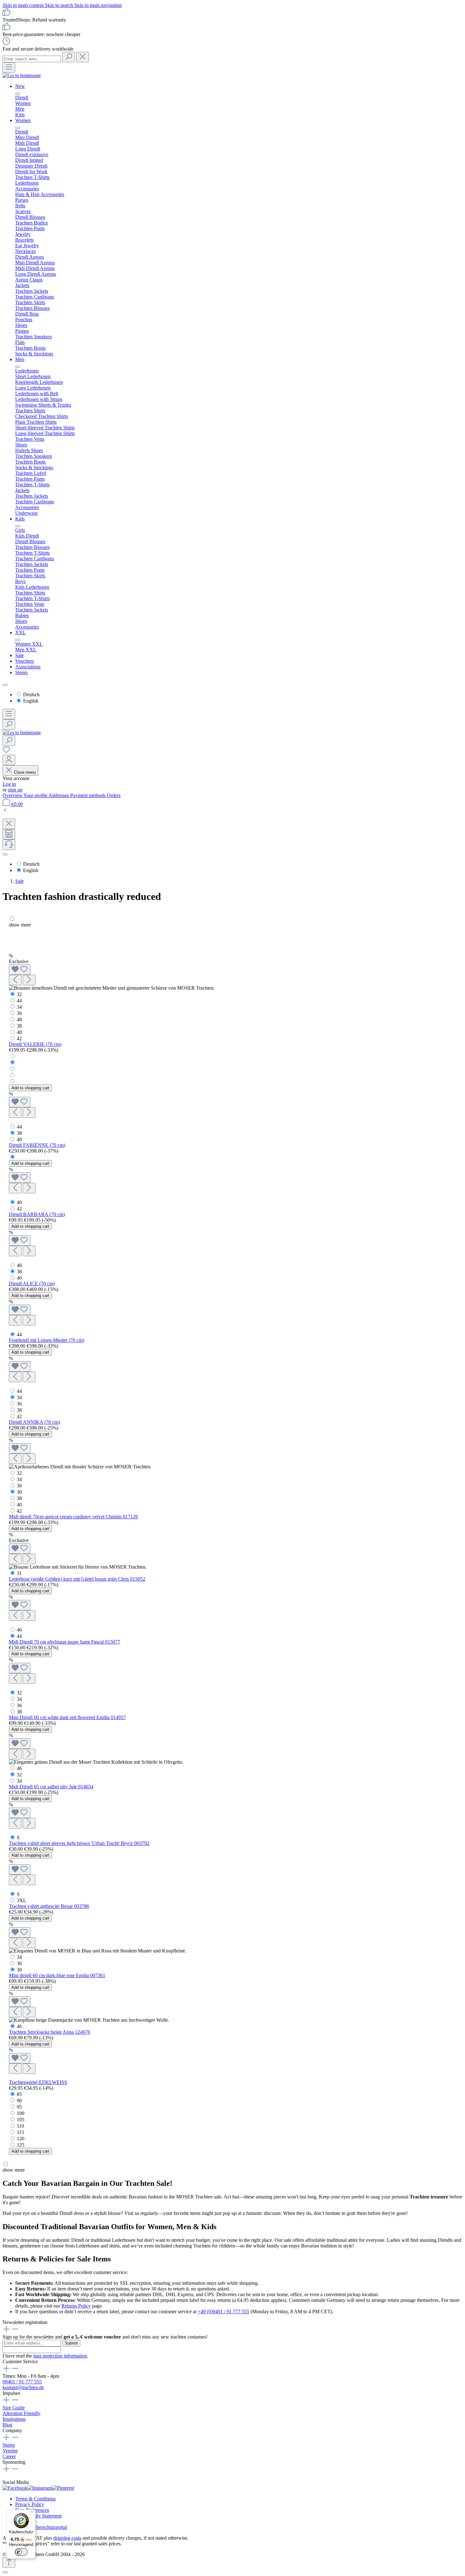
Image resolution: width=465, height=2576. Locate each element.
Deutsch (31, 695)
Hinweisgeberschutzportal (41, 2527)
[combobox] (32, 59)
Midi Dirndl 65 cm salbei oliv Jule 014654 (51, 1787)
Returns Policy (76, 2306)
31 (19, 1573)
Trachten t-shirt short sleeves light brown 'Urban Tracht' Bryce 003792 (79, 1843)
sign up (15, 790)
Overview (13, 795)
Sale (19, 655)
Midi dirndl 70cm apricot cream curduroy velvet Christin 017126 (73, 1517)
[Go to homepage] (22, 75)
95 (19, 2107)
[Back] (5, 811)
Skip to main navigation (98, 5)
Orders (114, 795)
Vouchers (25, 661)
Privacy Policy (30, 2504)
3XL (22, 1900)
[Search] (69, 57)
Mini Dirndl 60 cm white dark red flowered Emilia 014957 (67, 1717)
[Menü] (32, 2513)
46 (19, 1265)
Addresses (59, 795)
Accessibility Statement (38, 2516)
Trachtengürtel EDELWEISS (38, 2082)
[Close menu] (18, 94)
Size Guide (14, 2408)
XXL (21, 633)
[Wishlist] (6, 752)
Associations (28, 667)
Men (20, 359)
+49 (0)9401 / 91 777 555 (223, 2312)
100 (21, 2113)
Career (9, 2456)
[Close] (5, 2572)
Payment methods (89, 795)
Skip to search (60, 5)
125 (21, 2145)
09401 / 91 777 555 (22, 2382)
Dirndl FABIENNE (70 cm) (37, 1145)
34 (19, 1007)
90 (19, 2101)
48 (19, 1020)
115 (20, 2132)
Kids (20, 519)
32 (19, 994)
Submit (71, 2343)
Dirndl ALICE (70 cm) (32, 1284)
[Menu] (9, 68)
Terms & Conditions (35, 2499)
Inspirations (14, 2419)
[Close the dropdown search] (83, 57)
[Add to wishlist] (20, 970)
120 (21, 2139)
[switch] (21, 2552)
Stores (21, 672)
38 (19, 1026)
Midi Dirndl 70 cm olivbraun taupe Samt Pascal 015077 (65, 1642)
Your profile (36, 795)
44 (19, 1001)
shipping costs (67, 2538)
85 (19, 2094)
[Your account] (9, 760)
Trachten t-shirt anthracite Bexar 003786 (49, 1906)
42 (19, 1039)
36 (19, 1013)
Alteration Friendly (22, 2413)
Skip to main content (24, 5)
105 (21, 2120)
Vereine (10, 2451)
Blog (7, 2425)
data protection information (60, 2356)
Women (23, 120)
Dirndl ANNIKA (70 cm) (34, 1422)
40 (19, 1032)
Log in (9, 784)
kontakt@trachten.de (23, 2387)
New (20, 86)
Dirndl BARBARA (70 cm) (37, 1214)
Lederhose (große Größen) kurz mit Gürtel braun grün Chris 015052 (77, 1579)
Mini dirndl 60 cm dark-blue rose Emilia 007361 (57, 1975)
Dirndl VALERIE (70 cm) (35, 1044)
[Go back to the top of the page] (9, 2563)
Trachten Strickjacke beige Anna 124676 (50, 2032)
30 (19, 1492)
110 (20, 2126)
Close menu (24, 772)
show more (20, 925)
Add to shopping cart (30, 1088)
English (31, 701)
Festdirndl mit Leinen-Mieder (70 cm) (46, 1340)
